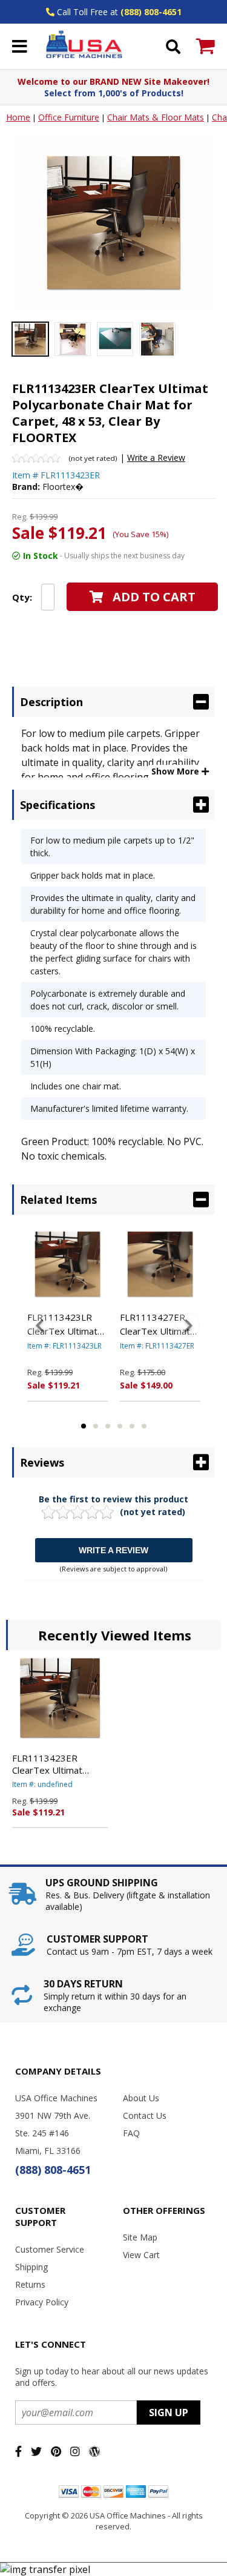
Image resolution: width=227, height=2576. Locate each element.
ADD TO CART (154, 597)
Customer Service (50, 2249)
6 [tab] (144, 1426)
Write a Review (156, 457)
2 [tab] (96, 1426)
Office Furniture (69, 117)
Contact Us (145, 2115)
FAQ (131, 2133)
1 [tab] (84, 1426)
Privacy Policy (42, 2302)
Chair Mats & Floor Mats (156, 117)
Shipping (31, 2267)
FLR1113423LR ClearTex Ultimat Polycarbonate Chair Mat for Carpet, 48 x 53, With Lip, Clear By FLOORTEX (64, 1324)
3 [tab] (108, 1426)
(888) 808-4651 (151, 12)
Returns (30, 2284)
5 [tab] (132, 1426)
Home (18, 117)
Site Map (140, 2237)
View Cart (141, 2255)
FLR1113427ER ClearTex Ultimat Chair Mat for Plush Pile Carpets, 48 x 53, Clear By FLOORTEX (159, 1324)
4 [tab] (120, 1426)
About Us (141, 2098)
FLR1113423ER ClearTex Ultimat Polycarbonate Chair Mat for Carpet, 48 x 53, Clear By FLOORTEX (54, 1764)
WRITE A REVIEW (113, 1550)
